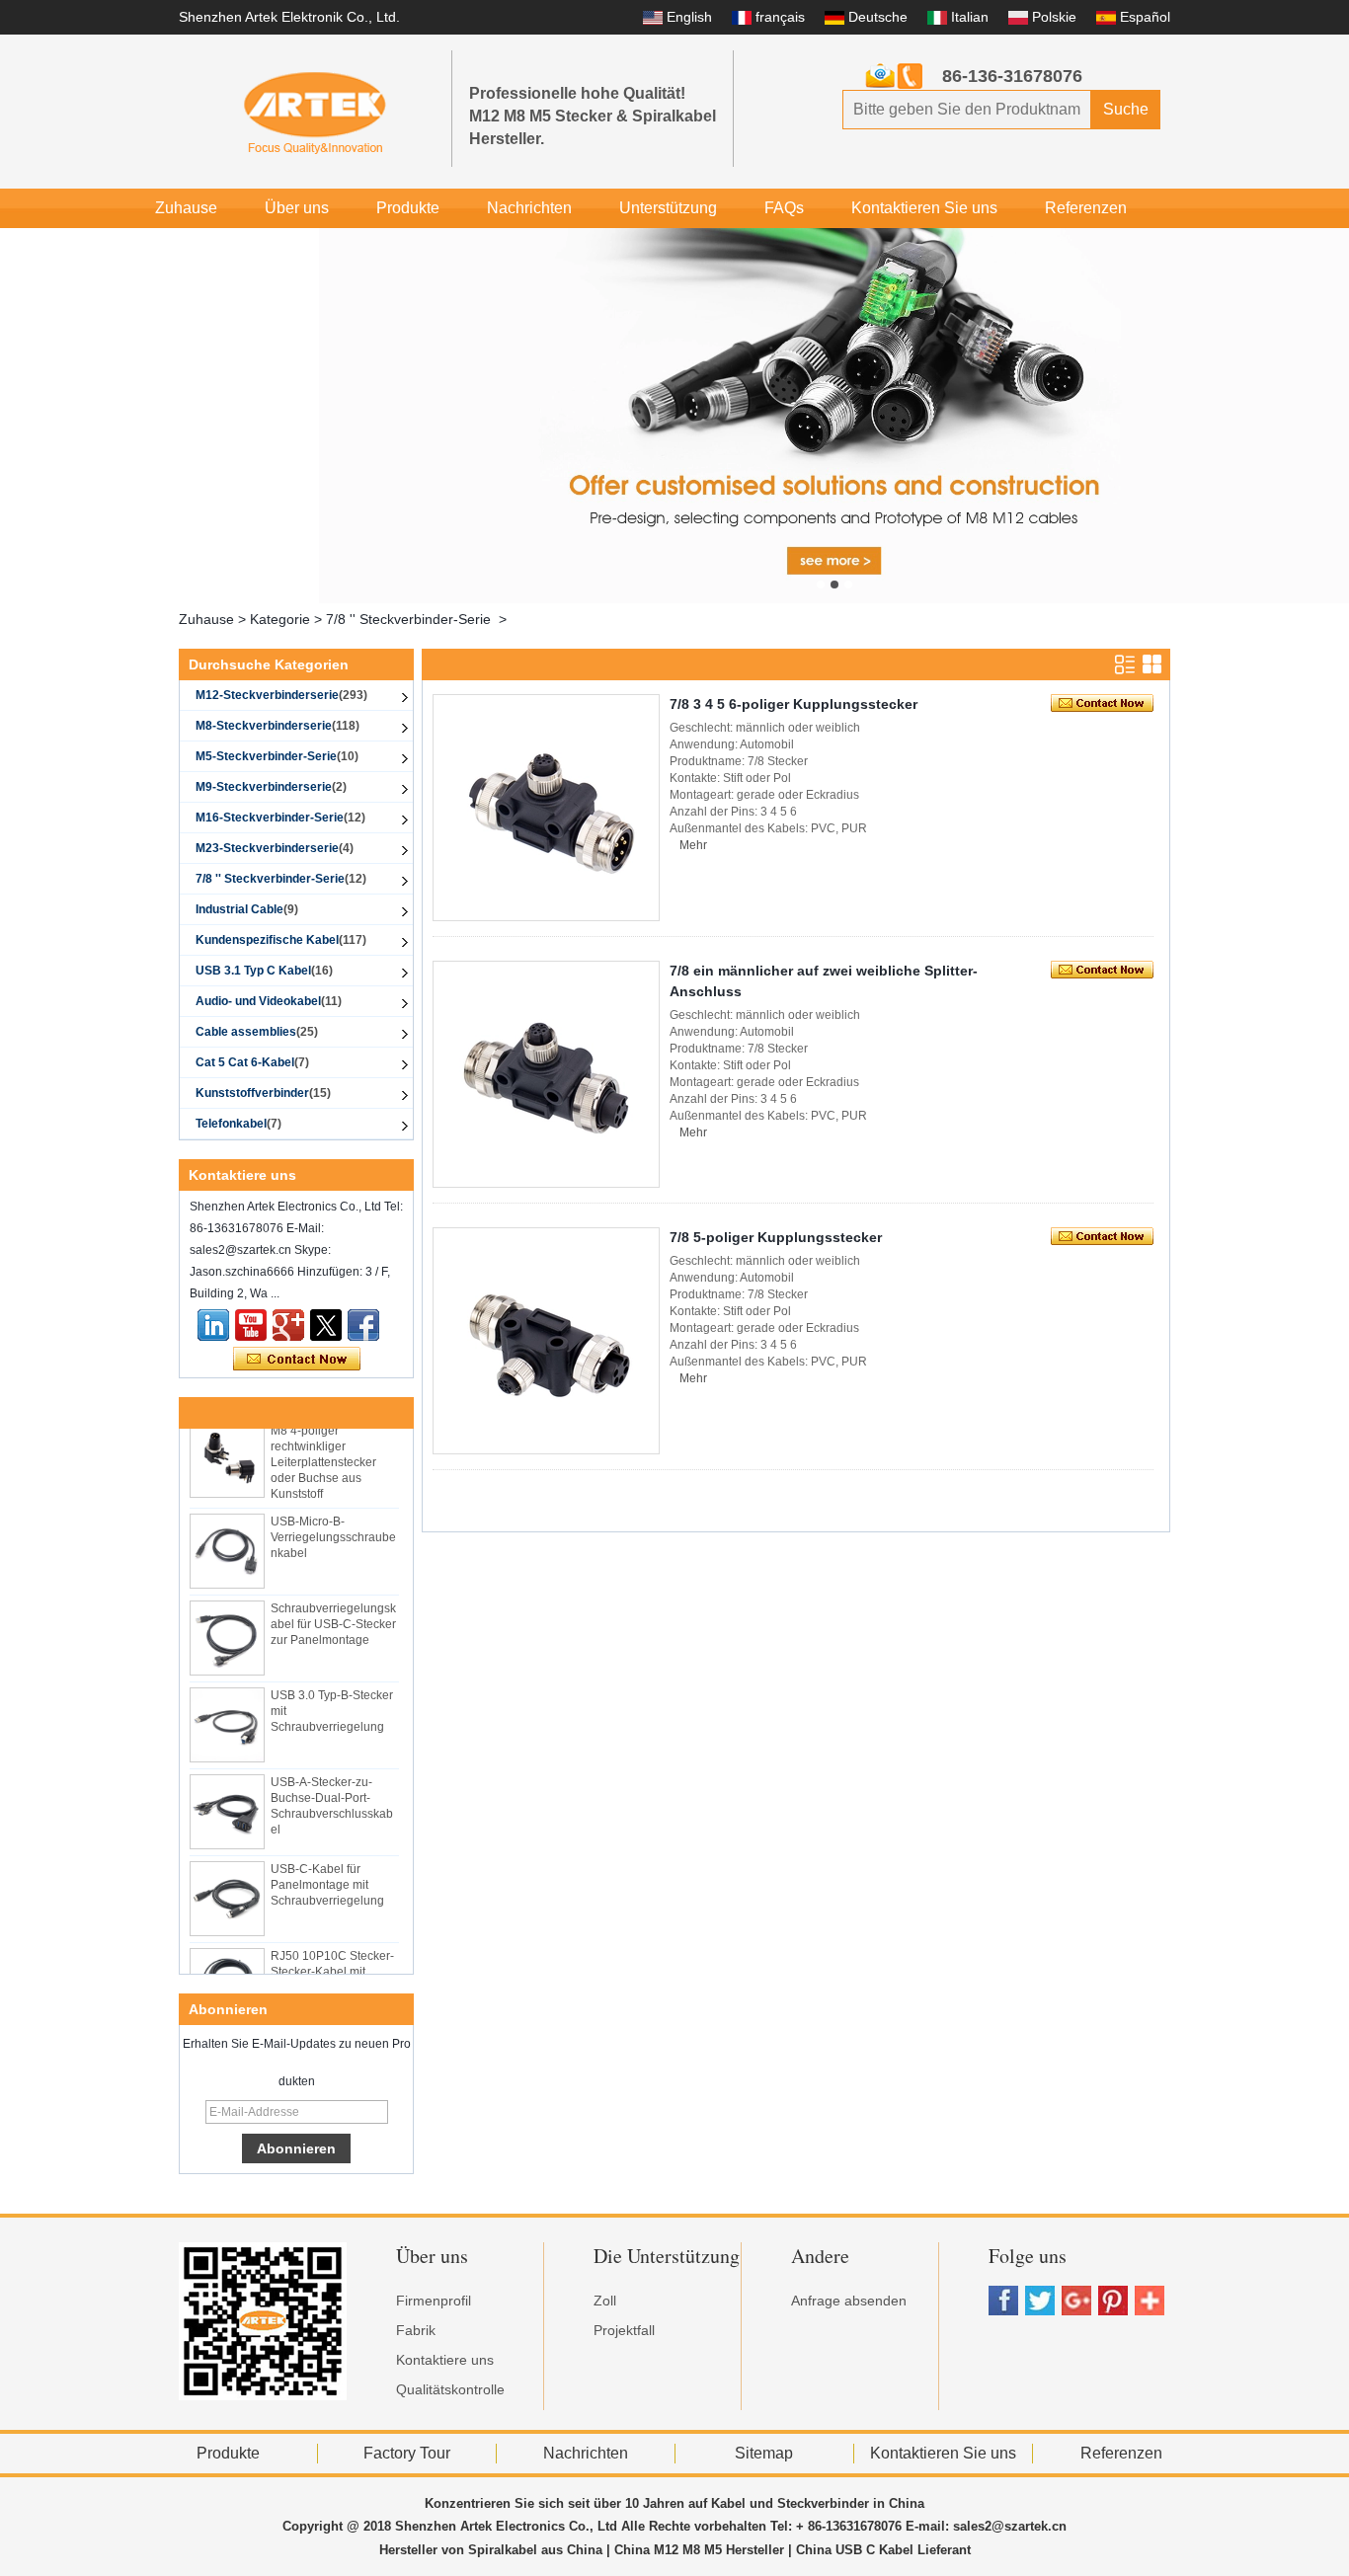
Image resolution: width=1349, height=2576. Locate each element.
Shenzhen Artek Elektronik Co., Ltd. (289, 17)
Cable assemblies (257, 1032)
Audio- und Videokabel (269, 1001)
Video (176, 247)
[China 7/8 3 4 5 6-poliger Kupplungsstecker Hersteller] (546, 808)
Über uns (297, 208)
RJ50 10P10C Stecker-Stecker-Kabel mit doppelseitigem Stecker (334, 1960)
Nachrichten (529, 208)
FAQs (784, 208)
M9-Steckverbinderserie (271, 787)
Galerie (270, 247)
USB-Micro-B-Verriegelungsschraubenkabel (333, 1525)
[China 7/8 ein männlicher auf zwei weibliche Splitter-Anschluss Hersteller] (546, 1074)
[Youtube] (251, 1325)
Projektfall (624, 2330)
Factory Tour (407, 2453)
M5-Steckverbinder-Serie (277, 756)
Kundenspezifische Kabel (281, 940)
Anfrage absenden (849, 2301)
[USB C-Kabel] (834, 416)
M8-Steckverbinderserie (278, 726)
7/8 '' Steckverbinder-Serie (408, 619)
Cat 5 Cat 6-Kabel (252, 1062)
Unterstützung (668, 208)
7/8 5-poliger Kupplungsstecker (776, 1237)
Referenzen (1086, 208)
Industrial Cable (247, 909)
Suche (1126, 109)
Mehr (693, 845)
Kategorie (280, 619)
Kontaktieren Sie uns (924, 208)
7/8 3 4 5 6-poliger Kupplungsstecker (794, 704)
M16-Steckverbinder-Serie (280, 818)
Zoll (605, 2301)
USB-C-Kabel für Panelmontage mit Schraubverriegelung (327, 1873)
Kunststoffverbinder (263, 1093)
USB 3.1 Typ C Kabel (264, 971)
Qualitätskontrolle (450, 2389)
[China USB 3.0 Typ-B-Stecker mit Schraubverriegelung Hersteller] (227, 1713)
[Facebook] (363, 1325)
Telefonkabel (238, 1124)
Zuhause (186, 208)
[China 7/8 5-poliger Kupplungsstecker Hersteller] (546, 1341)
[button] (821, 585)
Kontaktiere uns (445, 2360)
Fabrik (416, 2330)
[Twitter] (326, 1325)
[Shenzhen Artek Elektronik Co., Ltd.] (315, 112)
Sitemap (764, 2453)
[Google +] (288, 1325)
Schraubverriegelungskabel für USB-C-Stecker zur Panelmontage (333, 1612)
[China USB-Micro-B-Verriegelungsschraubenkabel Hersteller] (227, 1539)
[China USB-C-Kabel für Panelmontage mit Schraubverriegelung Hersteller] (227, 1887)
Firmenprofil (434, 2301)
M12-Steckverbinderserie (281, 695)
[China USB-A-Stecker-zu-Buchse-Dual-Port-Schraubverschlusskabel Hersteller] (227, 1800)
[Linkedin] (213, 1325)
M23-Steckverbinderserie (275, 848)
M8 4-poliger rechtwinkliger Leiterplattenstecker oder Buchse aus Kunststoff (323, 1450)
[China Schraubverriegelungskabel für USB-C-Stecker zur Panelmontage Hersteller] (227, 1626)
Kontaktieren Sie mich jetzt (297, 1360)
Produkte (408, 208)
